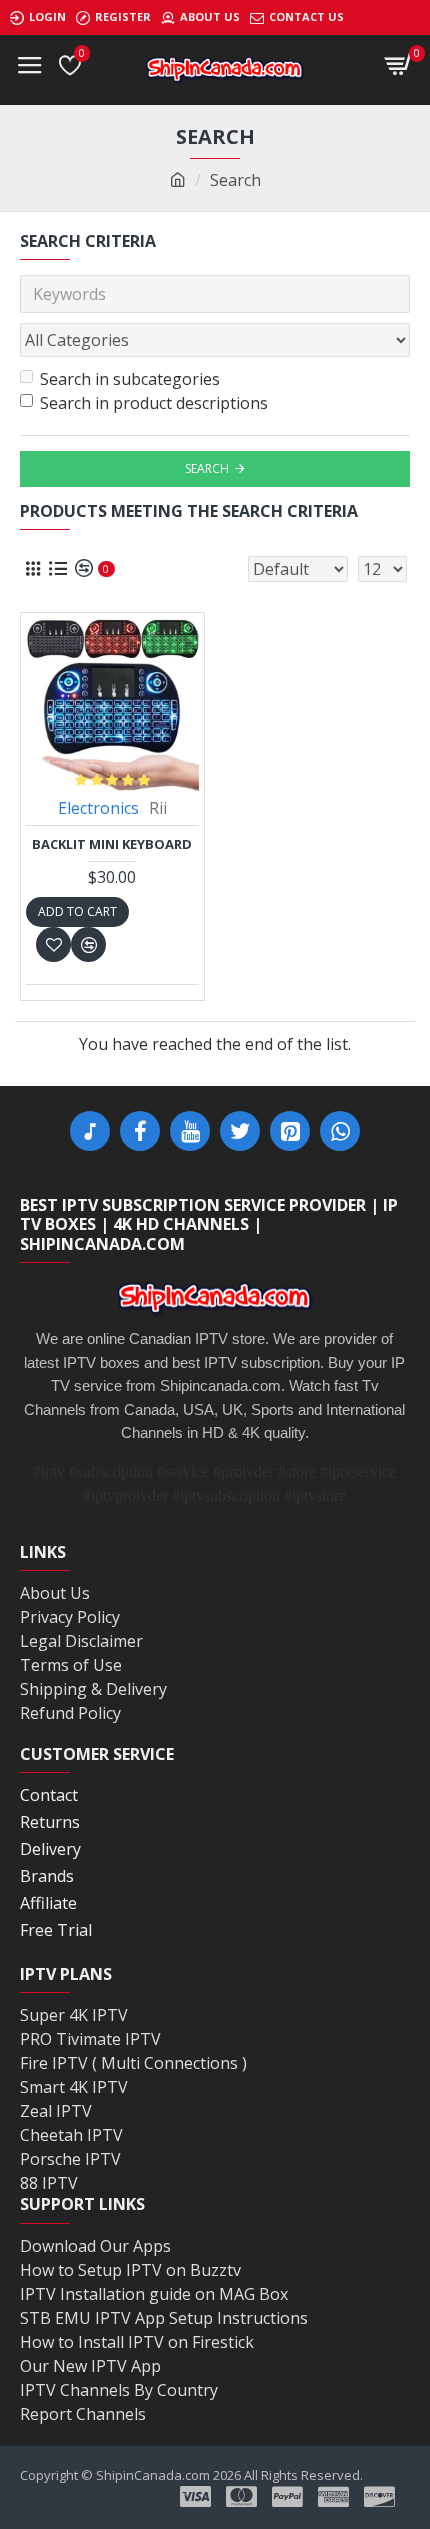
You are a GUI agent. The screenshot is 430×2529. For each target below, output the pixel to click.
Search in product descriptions (154, 403)
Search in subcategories (130, 379)
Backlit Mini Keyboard (112, 844)
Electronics (98, 808)
